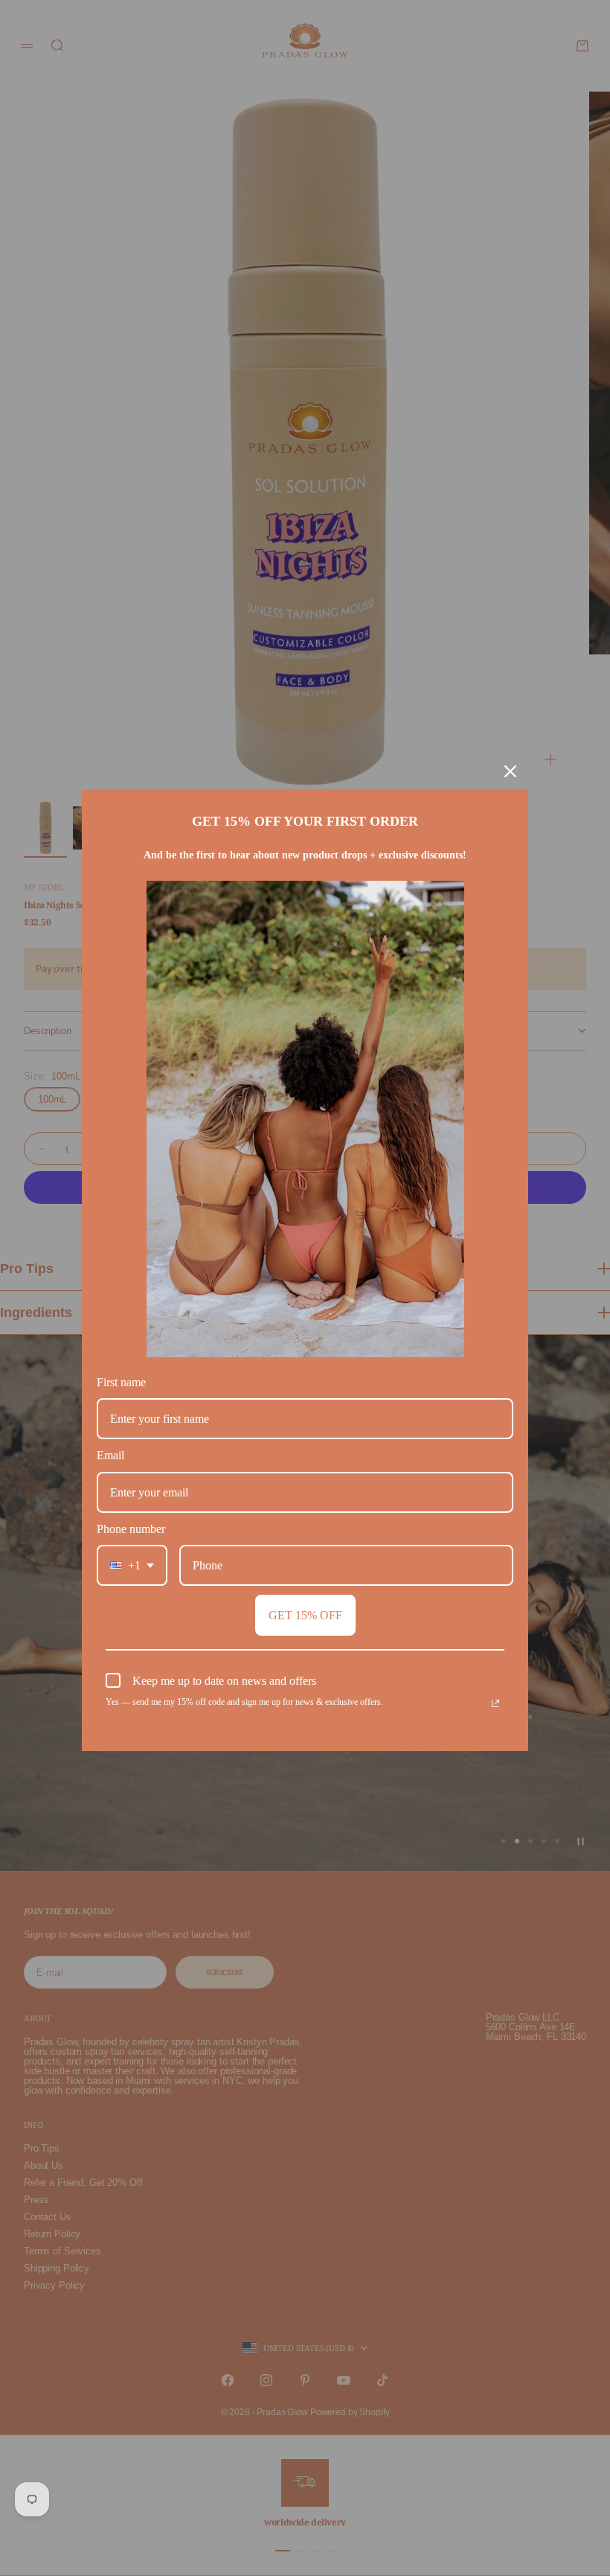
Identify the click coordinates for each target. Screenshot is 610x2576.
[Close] (510, 771)
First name (121, 1382)
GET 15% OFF (305, 1615)
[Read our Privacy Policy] (495, 1703)
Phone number (131, 1529)
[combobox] (132, 1565)
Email (110, 1455)
